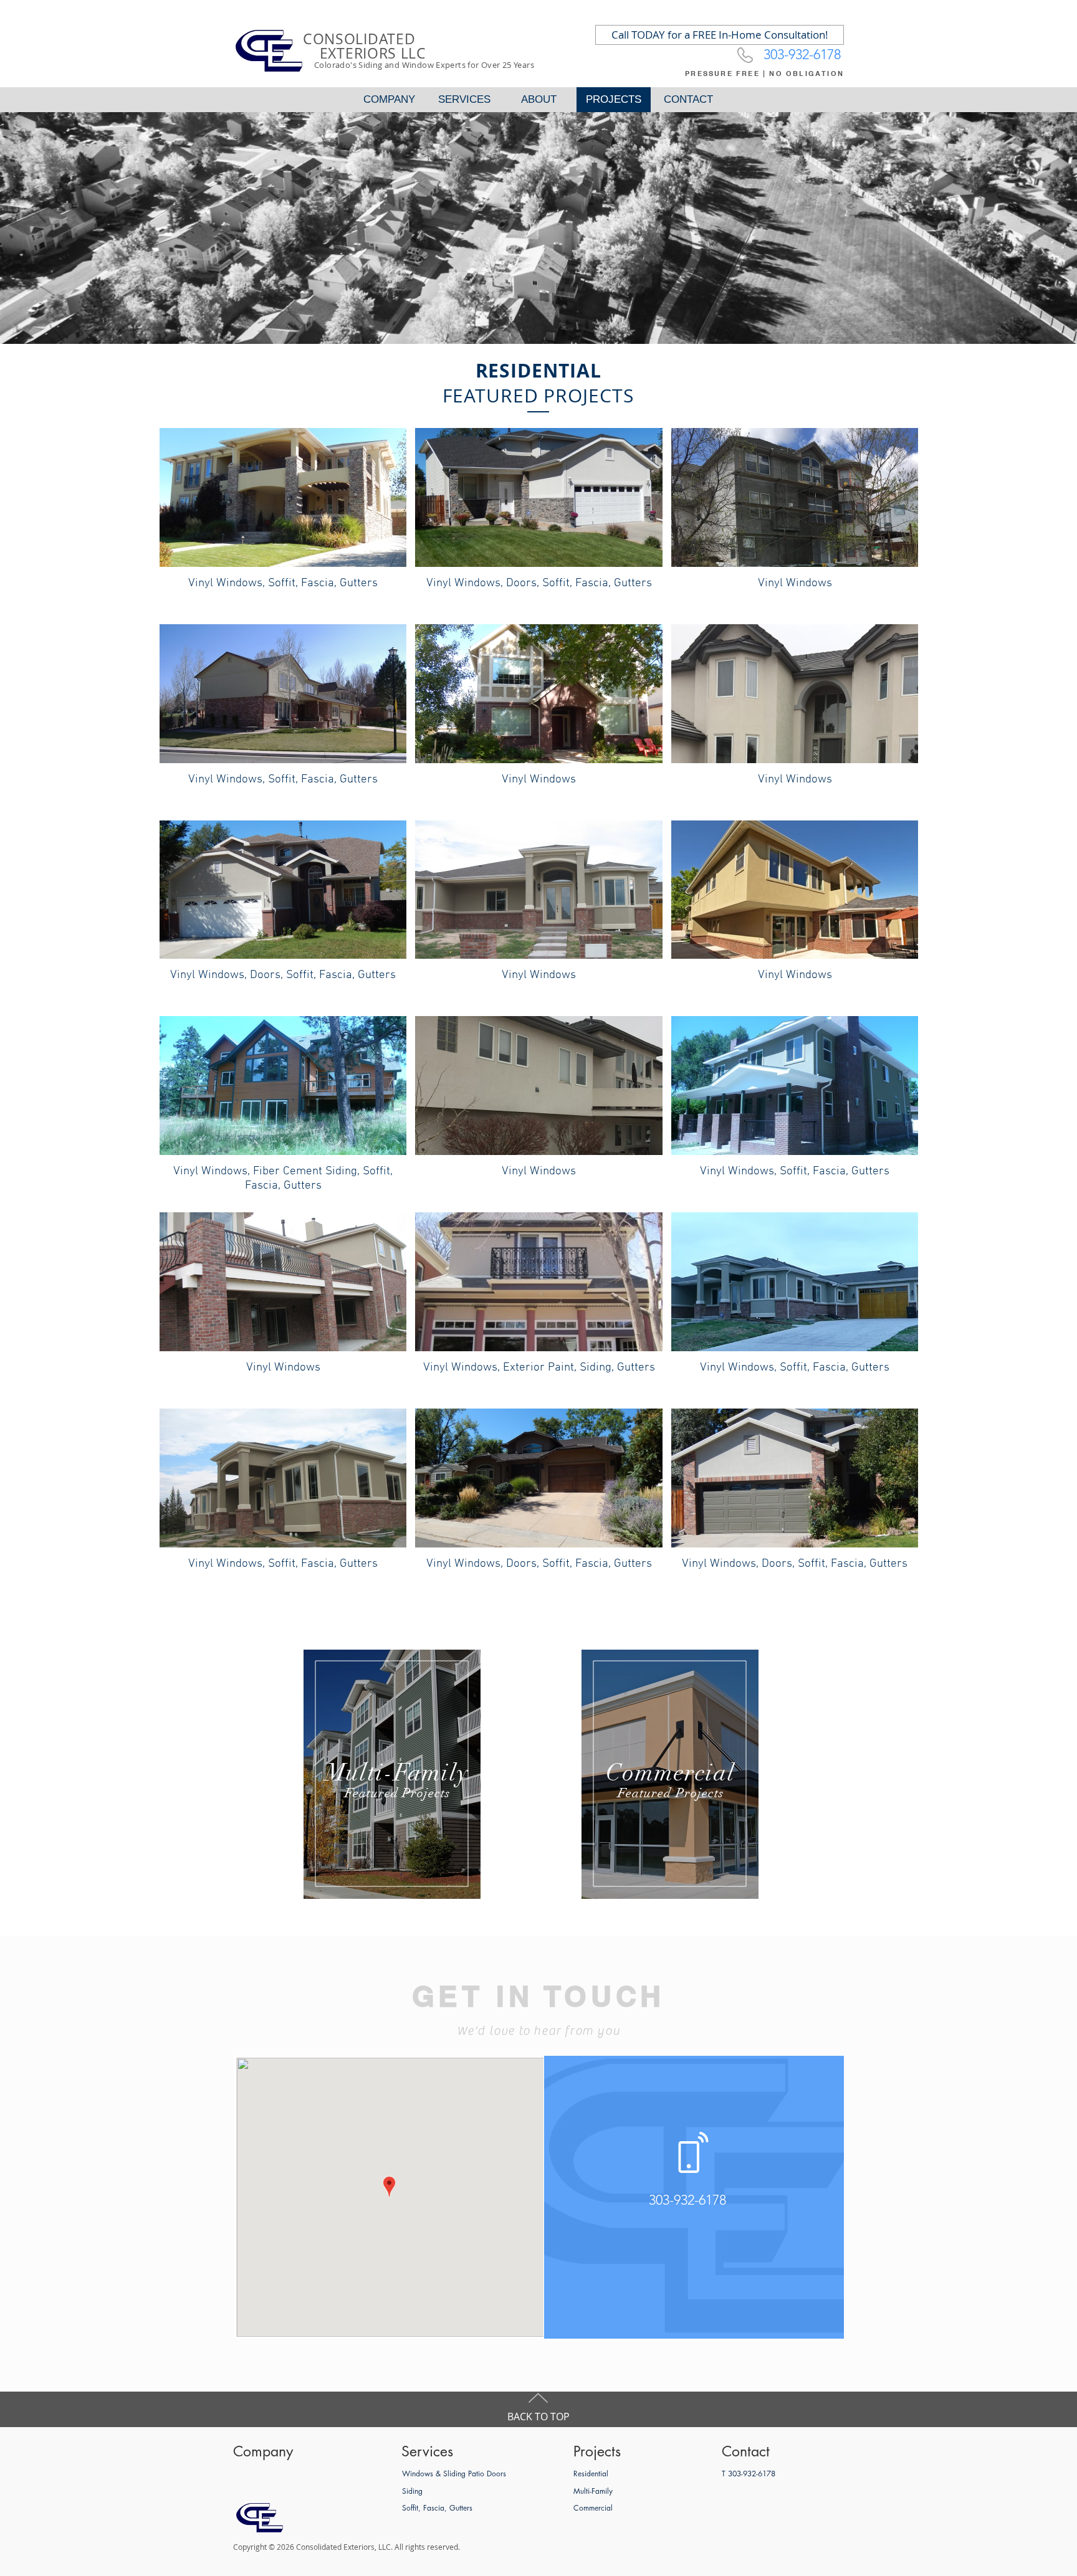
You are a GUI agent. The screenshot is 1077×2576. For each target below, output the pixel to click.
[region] (392, 1774)
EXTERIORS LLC (365, 53)
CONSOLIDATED (359, 39)
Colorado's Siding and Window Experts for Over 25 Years (424, 65)
